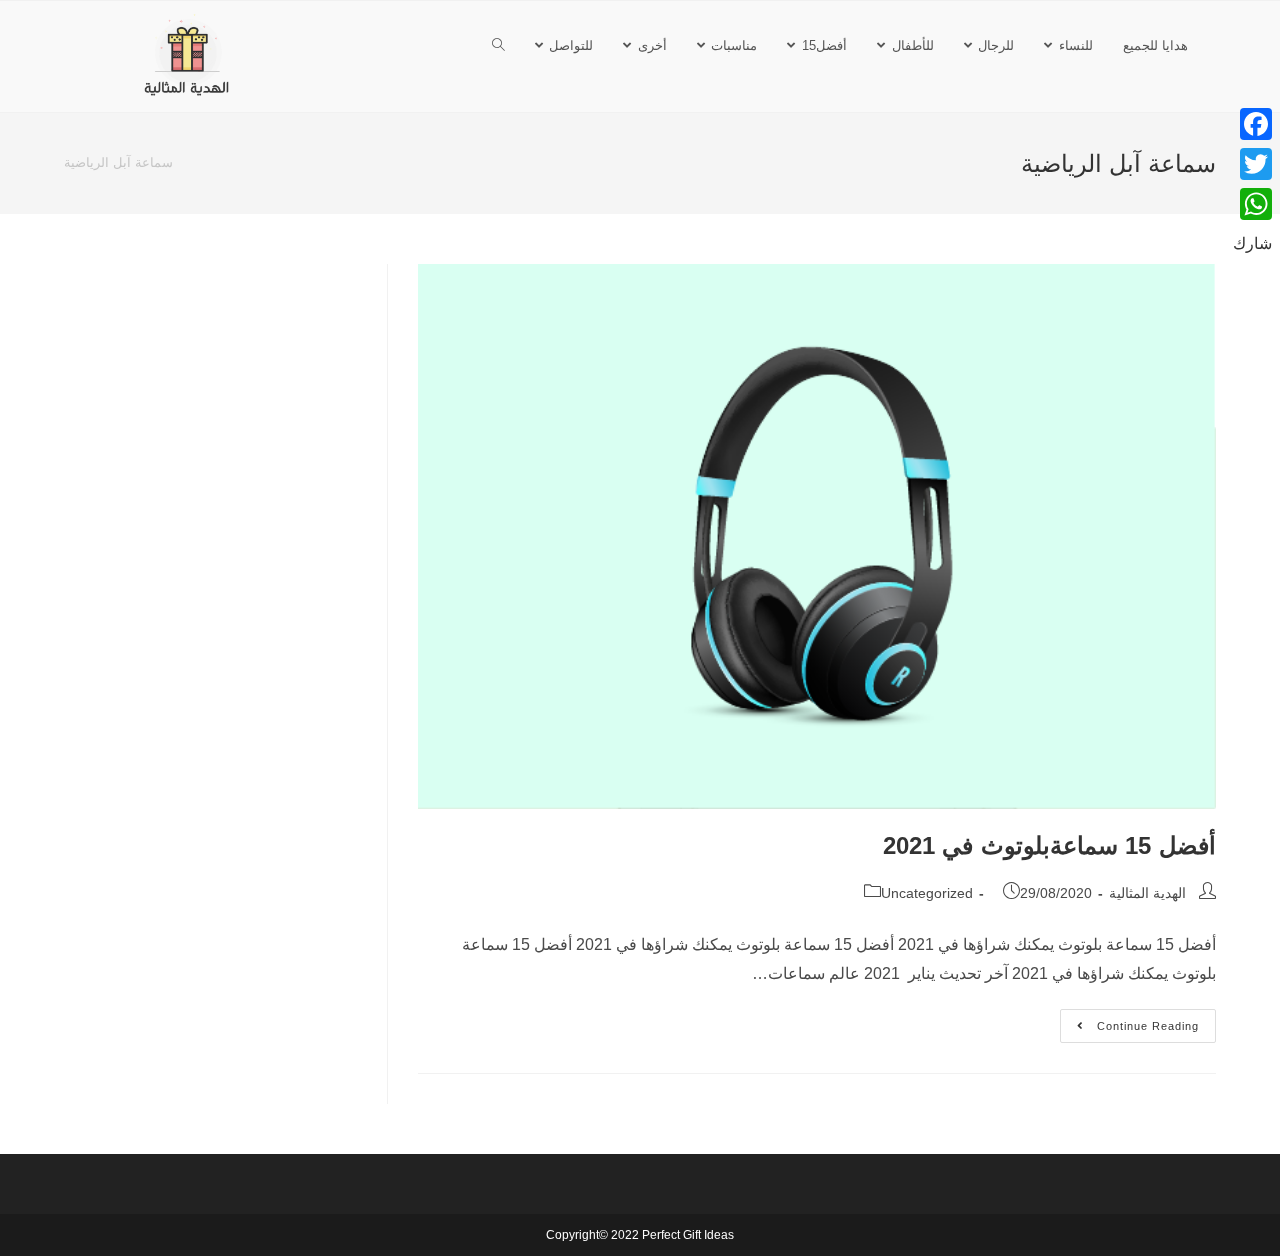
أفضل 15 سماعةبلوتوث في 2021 (1049, 845)
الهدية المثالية (1147, 893)
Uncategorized (927, 893)
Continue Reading (1129, 1020)
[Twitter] (1252, 164)
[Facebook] (1252, 124)
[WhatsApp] (1252, 204)
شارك (1252, 243)
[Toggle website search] (498, 45)
